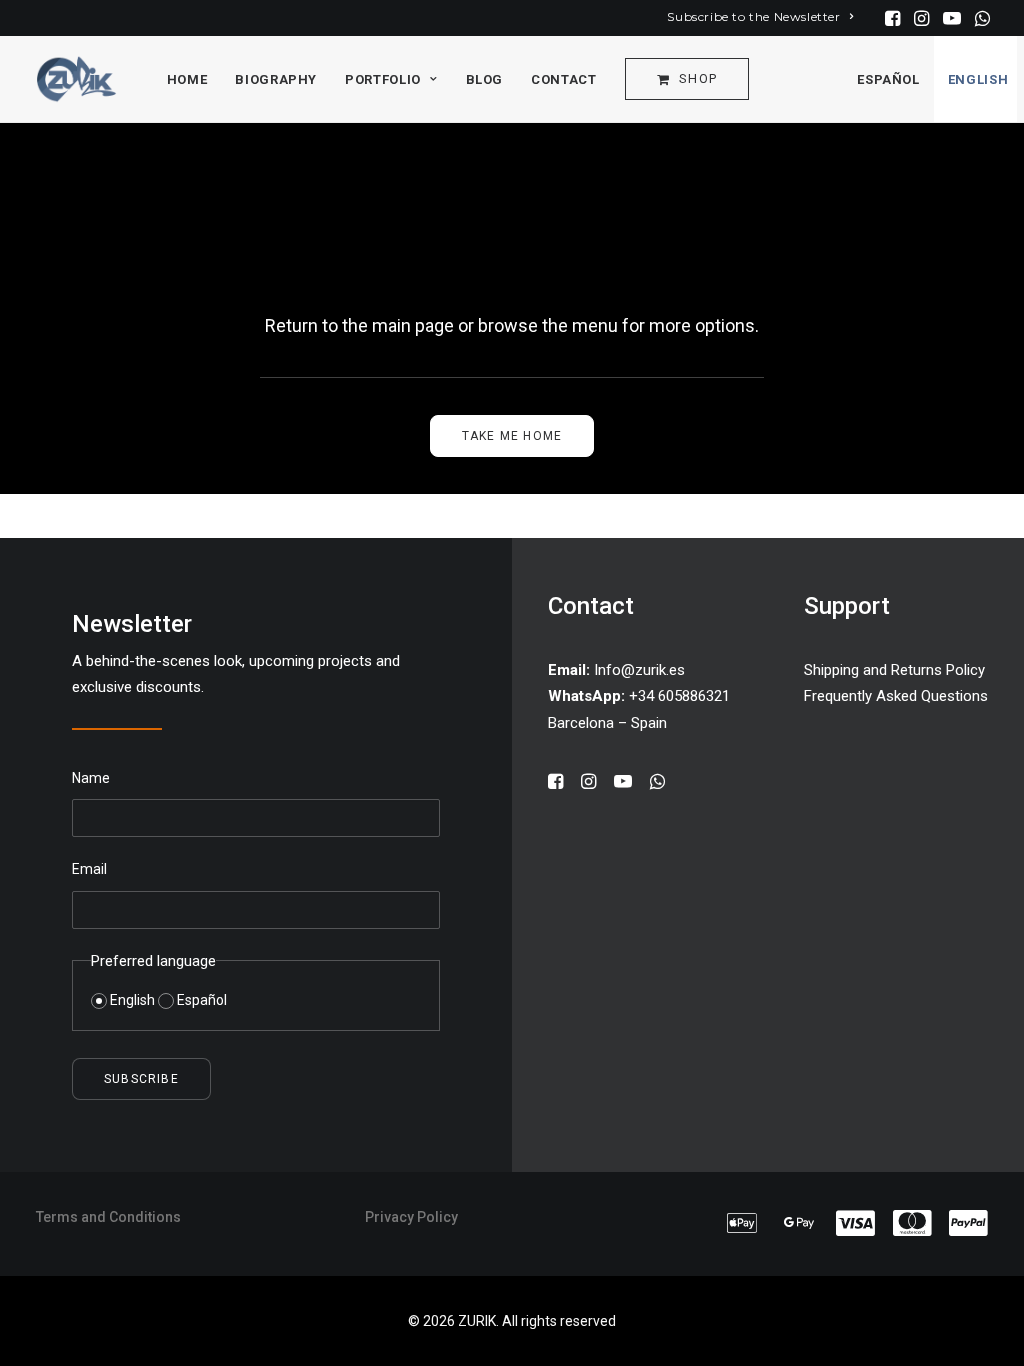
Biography (276, 79)
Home (187, 79)
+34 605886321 (639, 696)
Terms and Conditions (108, 1217)
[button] (892, 18)
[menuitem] (760, 16)
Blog (485, 79)
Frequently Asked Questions (896, 696)
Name (91, 778)
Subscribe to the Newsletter (753, 16)
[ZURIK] (76, 79)
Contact (564, 79)
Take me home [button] (512, 436)
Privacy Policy (411, 1217)
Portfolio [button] (383, 79)
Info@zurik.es (639, 670)
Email (89, 869)
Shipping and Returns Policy (894, 670)
